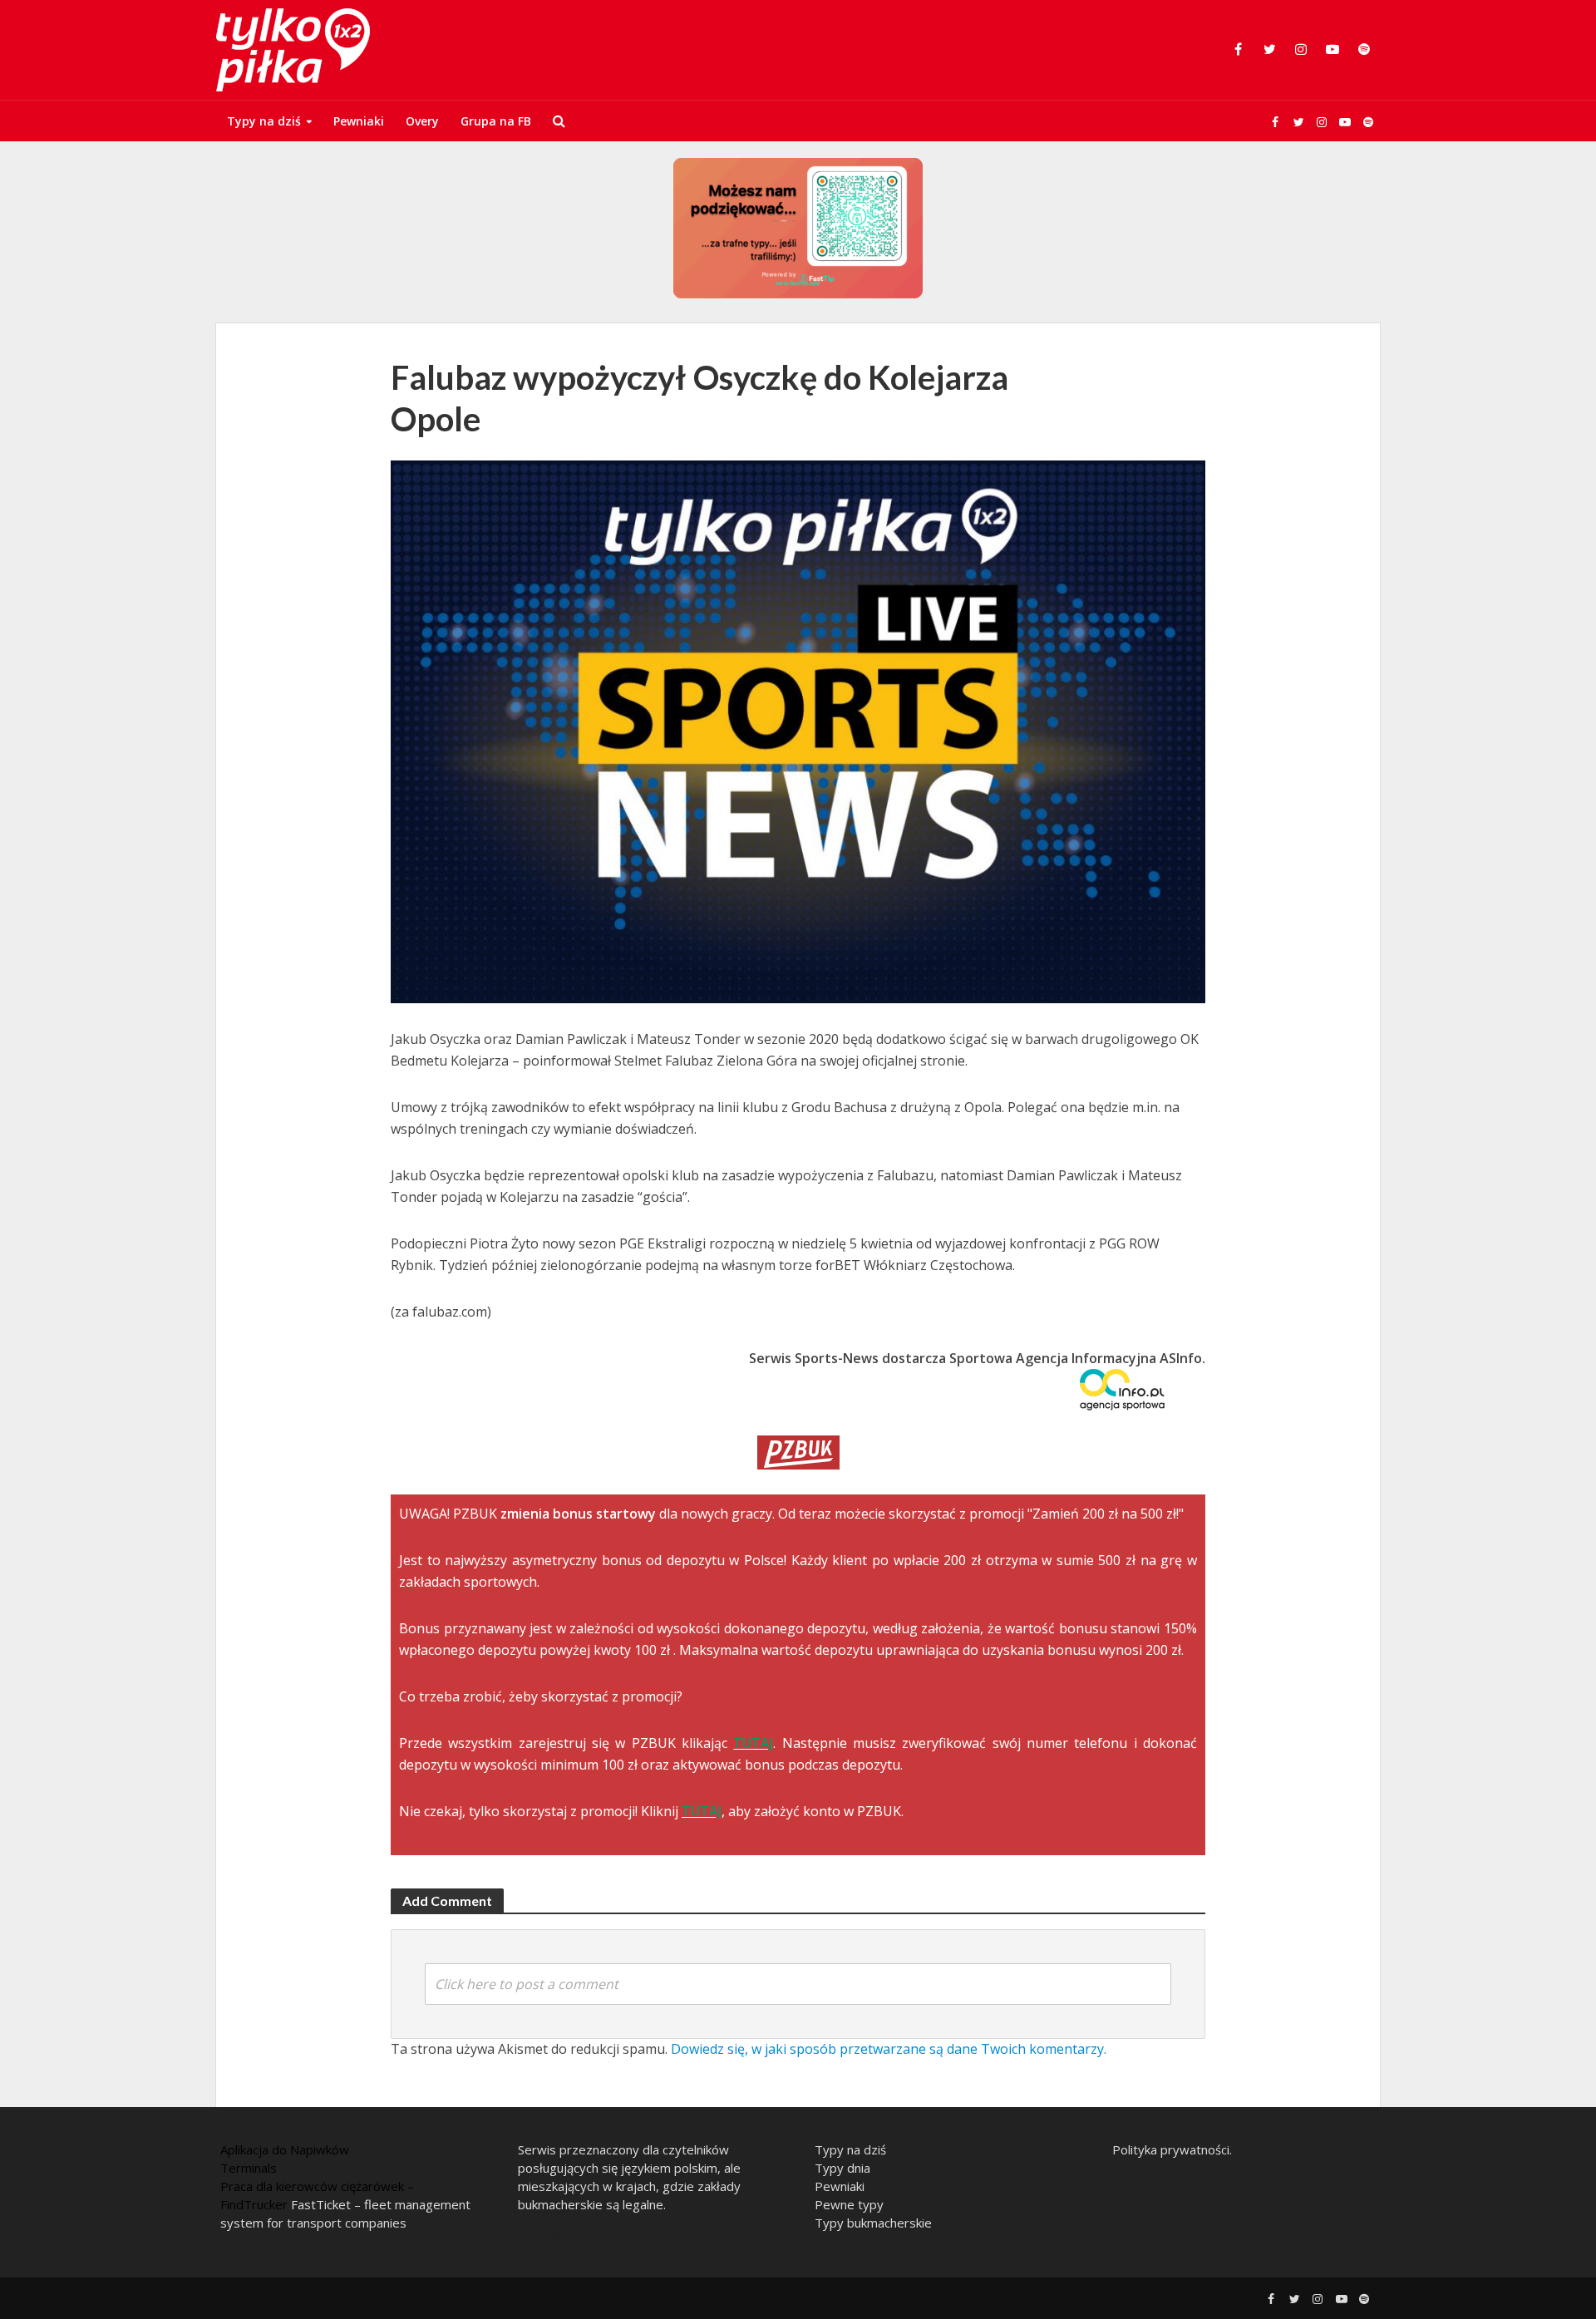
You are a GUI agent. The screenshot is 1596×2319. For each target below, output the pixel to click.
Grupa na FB (496, 121)
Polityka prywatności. (1172, 2149)
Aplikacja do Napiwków (285, 2149)
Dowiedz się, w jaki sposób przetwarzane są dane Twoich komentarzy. (889, 2049)
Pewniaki (359, 121)
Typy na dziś (264, 121)
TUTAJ (753, 1743)
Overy (422, 121)
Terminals (249, 2168)
